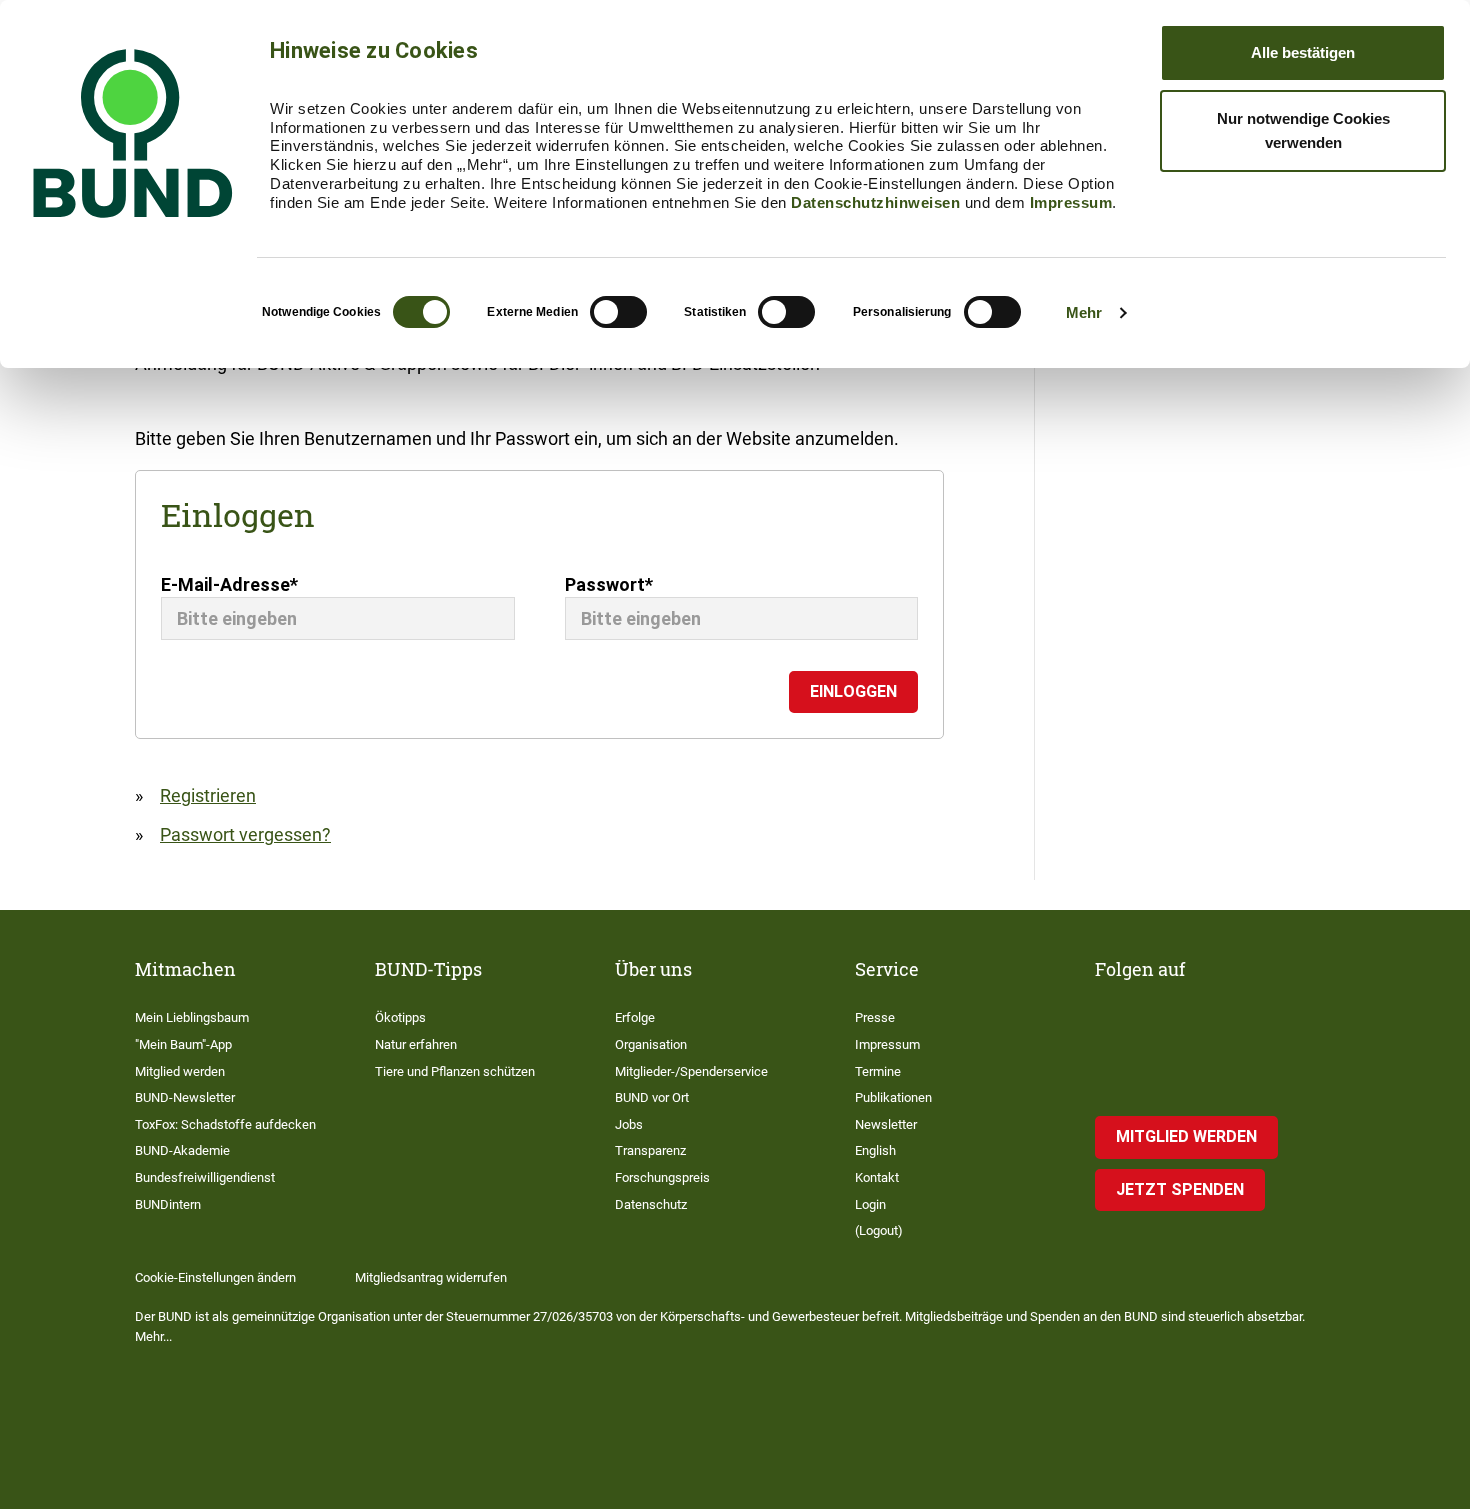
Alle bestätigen (1303, 52)
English (875, 1150)
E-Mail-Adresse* (229, 584)
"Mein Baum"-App (183, 1044)
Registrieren (208, 795)
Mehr (1084, 312)
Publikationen (893, 1097)
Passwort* (609, 584)
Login (870, 1204)
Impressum (1071, 202)
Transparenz (650, 1150)
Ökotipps (400, 1017)
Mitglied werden (180, 1071)
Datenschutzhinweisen (875, 202)
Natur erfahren (416, 1044)
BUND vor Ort (652, 1097)
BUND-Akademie (182, 1150)
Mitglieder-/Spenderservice (691, 1071)
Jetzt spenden (1180, 1189)
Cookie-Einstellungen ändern (215, 1277)
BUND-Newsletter (185, 1097)
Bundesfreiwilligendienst (205, 1177)
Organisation (651, 1044)
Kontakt (877, 1177)
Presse (875, 1017)
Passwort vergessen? (245, 834)
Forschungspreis (662, 1177)
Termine (878, 1071)
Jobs (629, 1124)
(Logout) (879, 1230)
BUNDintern (168, 1204)
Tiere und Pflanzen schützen (455, 1071)
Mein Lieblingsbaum (192, 1017)
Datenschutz (651, 1204)
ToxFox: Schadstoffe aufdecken (225, 1124)
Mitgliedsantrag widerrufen (431, 1277)
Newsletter (886, 1124)
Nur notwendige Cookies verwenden (1303, 130)
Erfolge (635, 1017)
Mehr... (153, 1336)
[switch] (618, 312)
